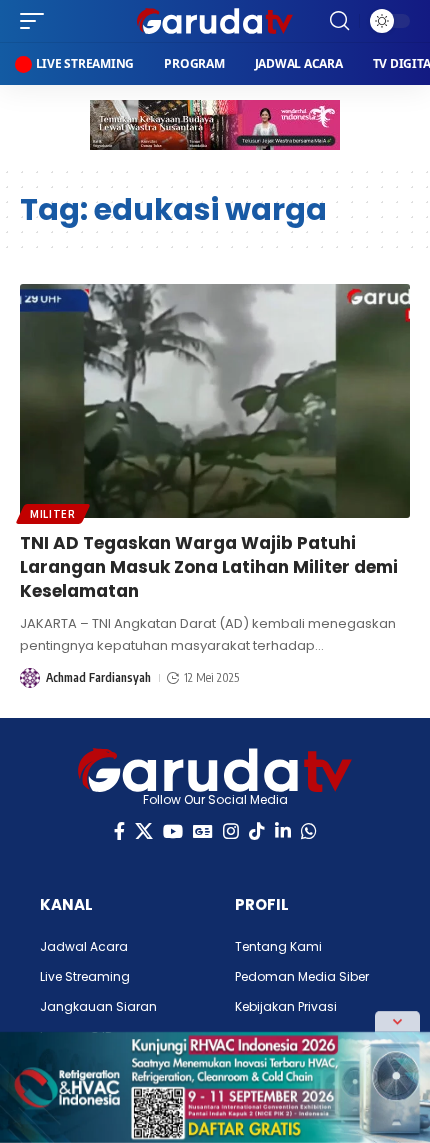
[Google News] (203, 831)
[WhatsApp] (309, 831)
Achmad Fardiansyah (98, 677)
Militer (53, 514)
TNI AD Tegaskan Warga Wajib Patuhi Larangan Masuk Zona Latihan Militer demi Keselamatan (209, 567)
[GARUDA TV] (215, 21)
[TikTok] (257, 831)
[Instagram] (231, 831)
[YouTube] (173, 831)
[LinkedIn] (283, 831)
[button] (37, 21)
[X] (144, 831)
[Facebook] (119, 831)
